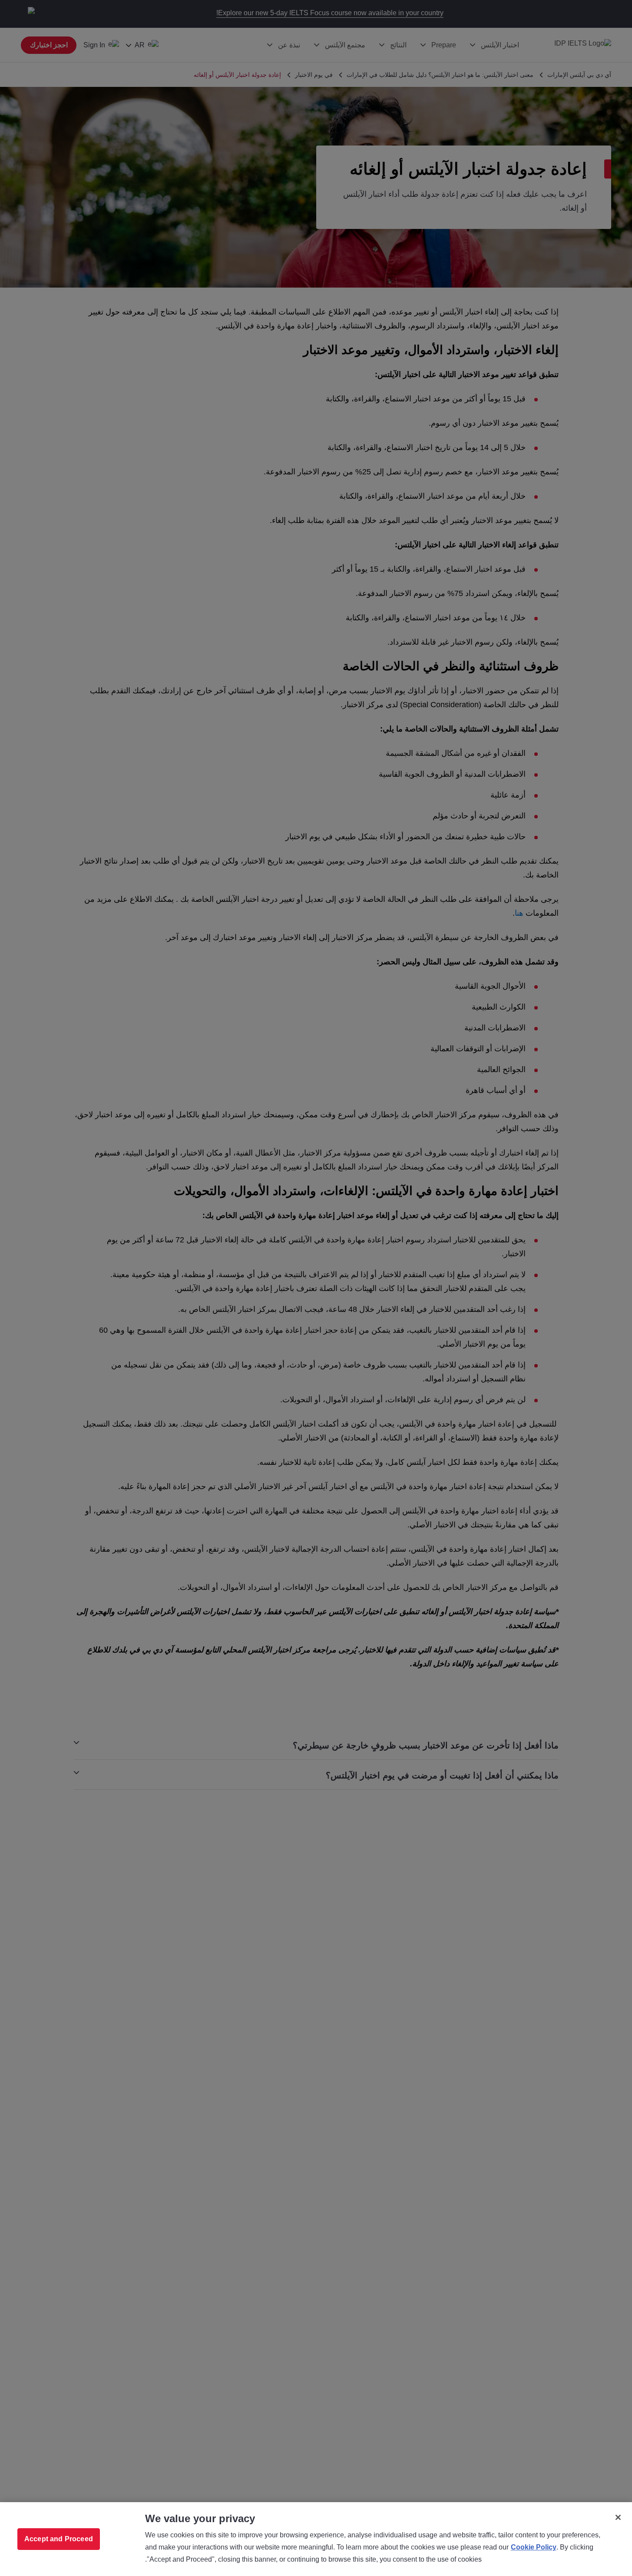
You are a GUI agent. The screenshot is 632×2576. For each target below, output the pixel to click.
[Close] (618, 2517)
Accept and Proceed (59, 2539)
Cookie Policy (534, 2547)
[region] (316, 2539)
